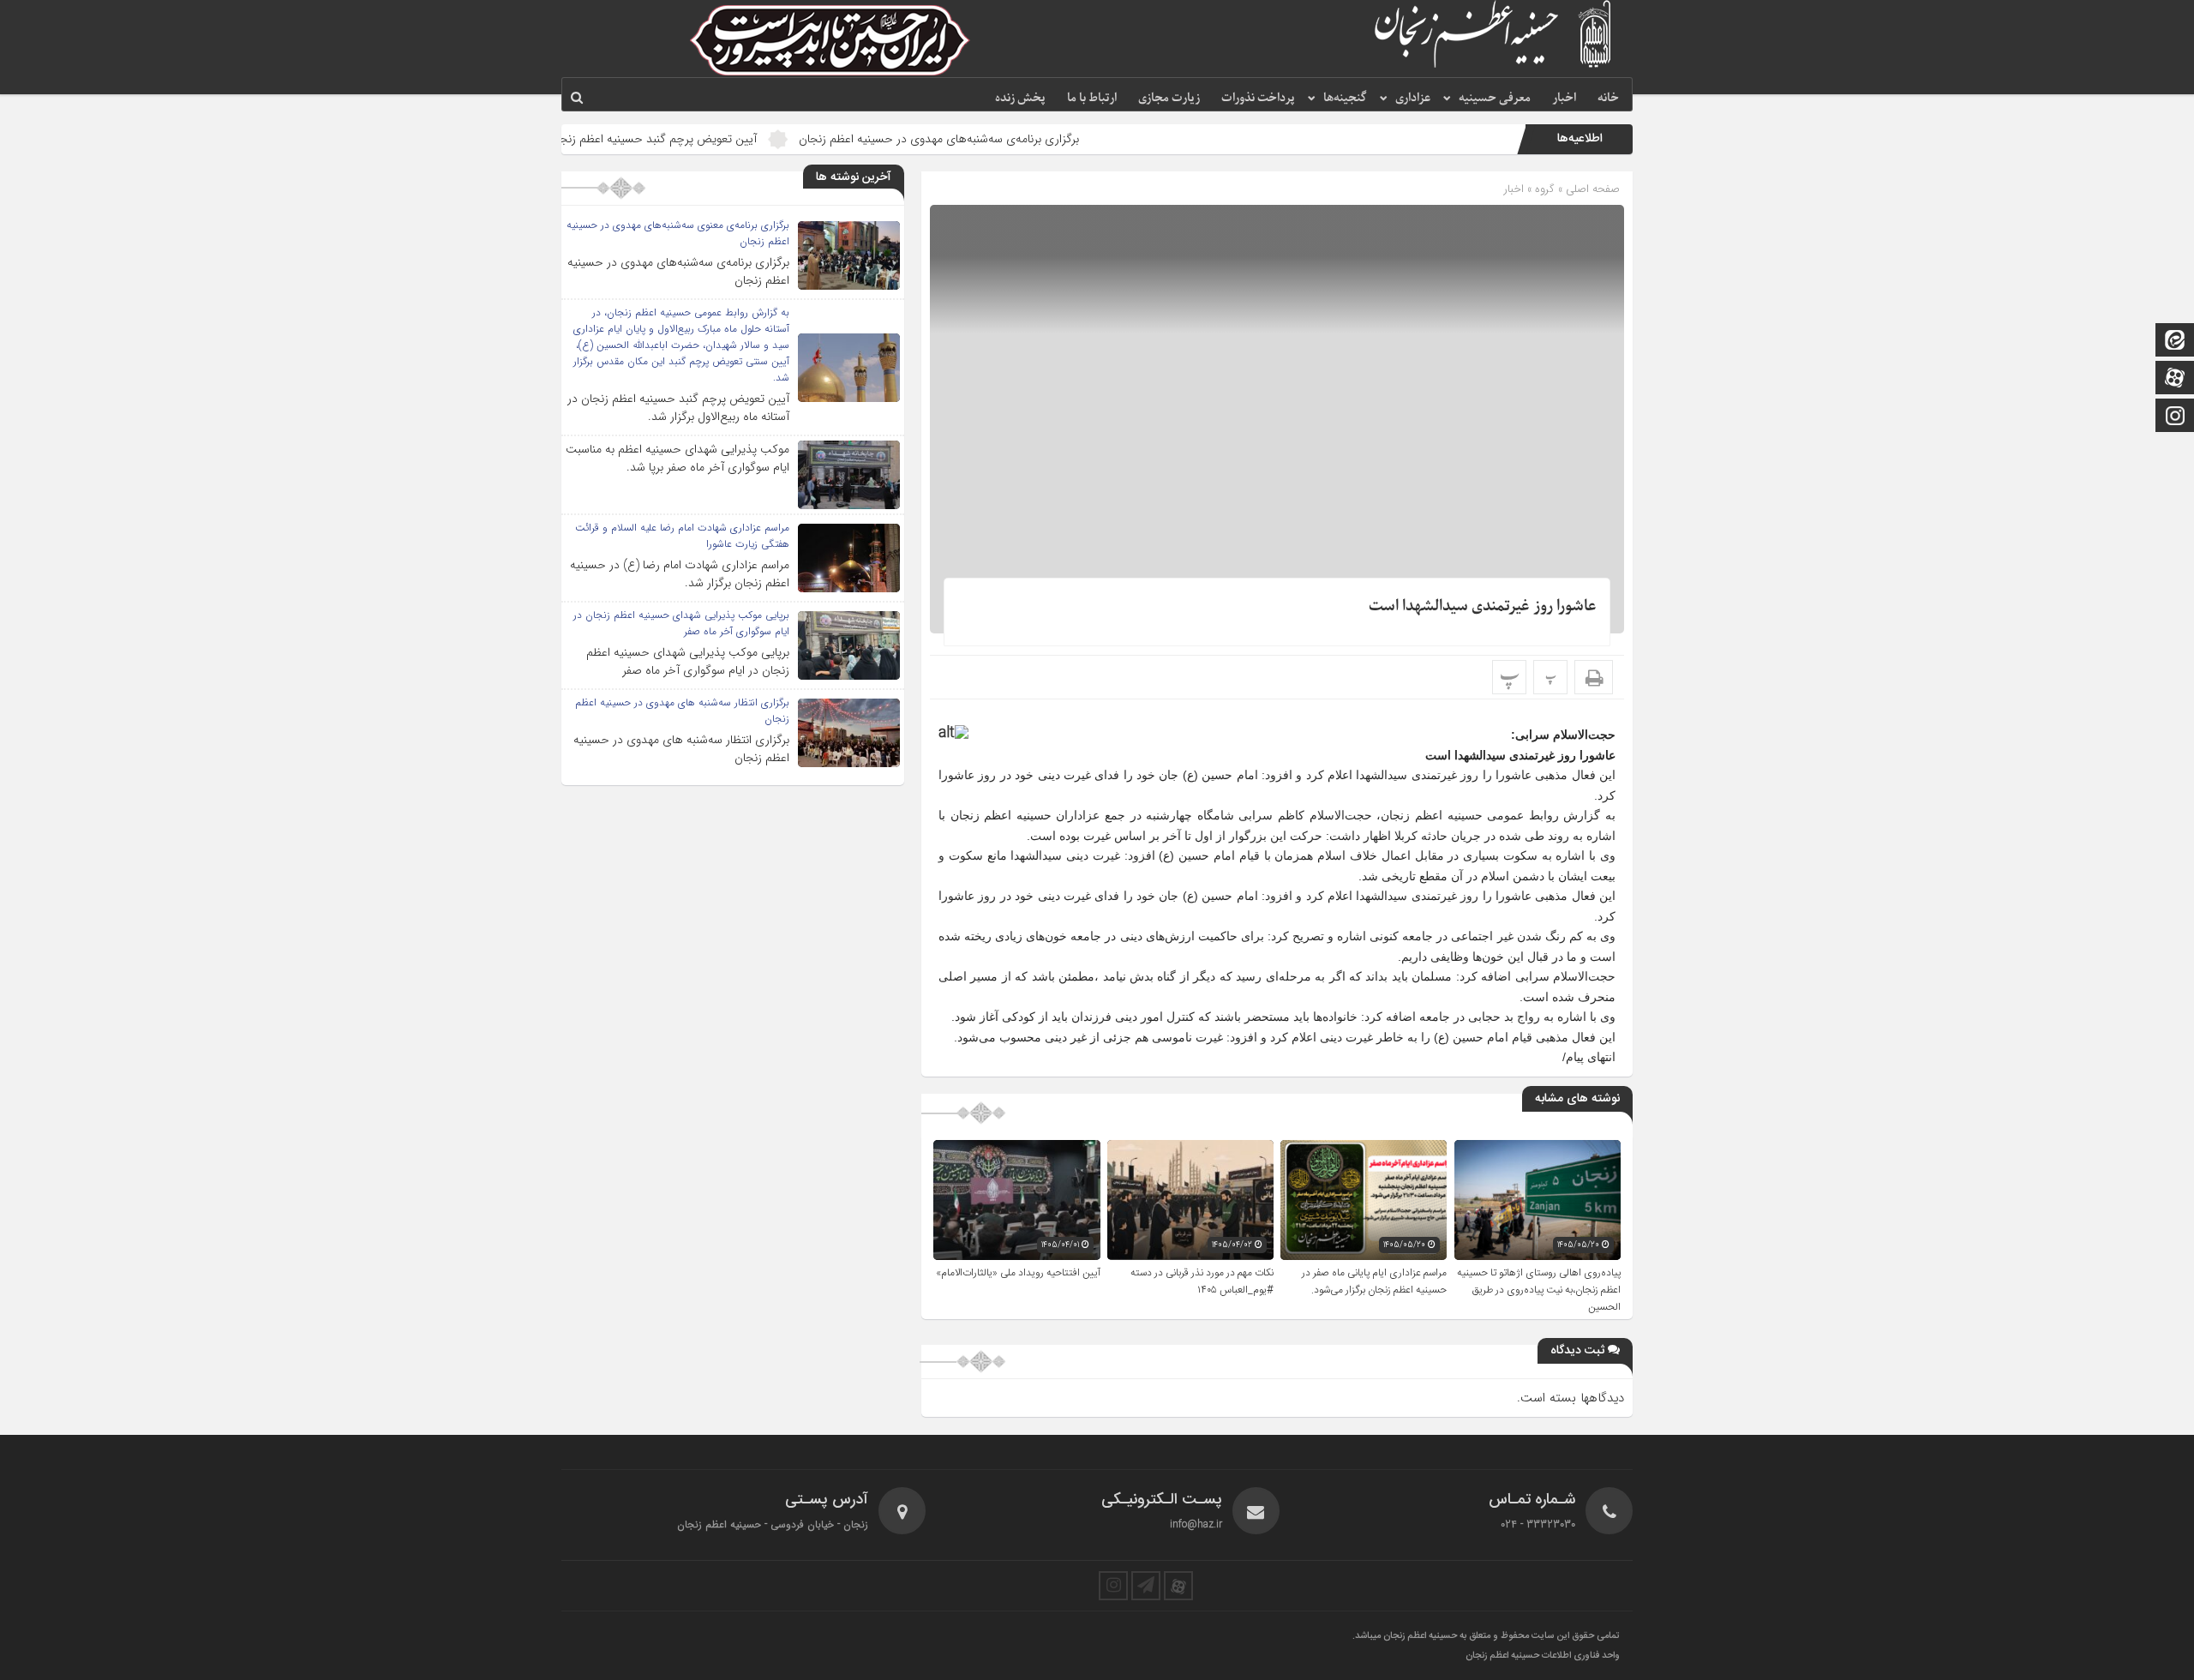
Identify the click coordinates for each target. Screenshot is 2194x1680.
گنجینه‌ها (1345, 98)
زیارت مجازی (1169, 98)
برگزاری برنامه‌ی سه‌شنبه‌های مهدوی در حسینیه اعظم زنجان (1027, 139)
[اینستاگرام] (2175, 417)
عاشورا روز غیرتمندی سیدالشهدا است (1483, 606)
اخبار (1564, 98)
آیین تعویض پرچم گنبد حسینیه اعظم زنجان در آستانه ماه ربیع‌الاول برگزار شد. (662, 139)
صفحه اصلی (1591, 189)
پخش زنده (1020, 98)
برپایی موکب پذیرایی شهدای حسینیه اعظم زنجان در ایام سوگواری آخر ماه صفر (688, 661)
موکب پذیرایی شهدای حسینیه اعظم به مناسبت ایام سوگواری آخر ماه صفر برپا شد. (677, 458)
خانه (1608, 98)
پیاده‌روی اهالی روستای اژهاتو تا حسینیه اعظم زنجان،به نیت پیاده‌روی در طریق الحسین (1539, 1290)
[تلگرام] (1146, 1586)
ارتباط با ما (1092, 98)
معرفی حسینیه (1495, 98)
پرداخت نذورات (1258, 98)
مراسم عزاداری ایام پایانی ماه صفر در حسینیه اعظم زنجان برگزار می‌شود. (1374, 1281)
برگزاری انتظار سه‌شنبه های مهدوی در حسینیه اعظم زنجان (681, 749)
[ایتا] (2175, 342)
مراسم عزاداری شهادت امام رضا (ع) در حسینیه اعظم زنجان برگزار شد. (680, 574)
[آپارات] (2175, 379)
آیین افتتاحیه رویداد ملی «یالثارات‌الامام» (1018, 1273)
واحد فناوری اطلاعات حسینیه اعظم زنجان (1543, 1656)
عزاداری (1413, 98)
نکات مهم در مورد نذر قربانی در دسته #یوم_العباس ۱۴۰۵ (1202, 1281)
